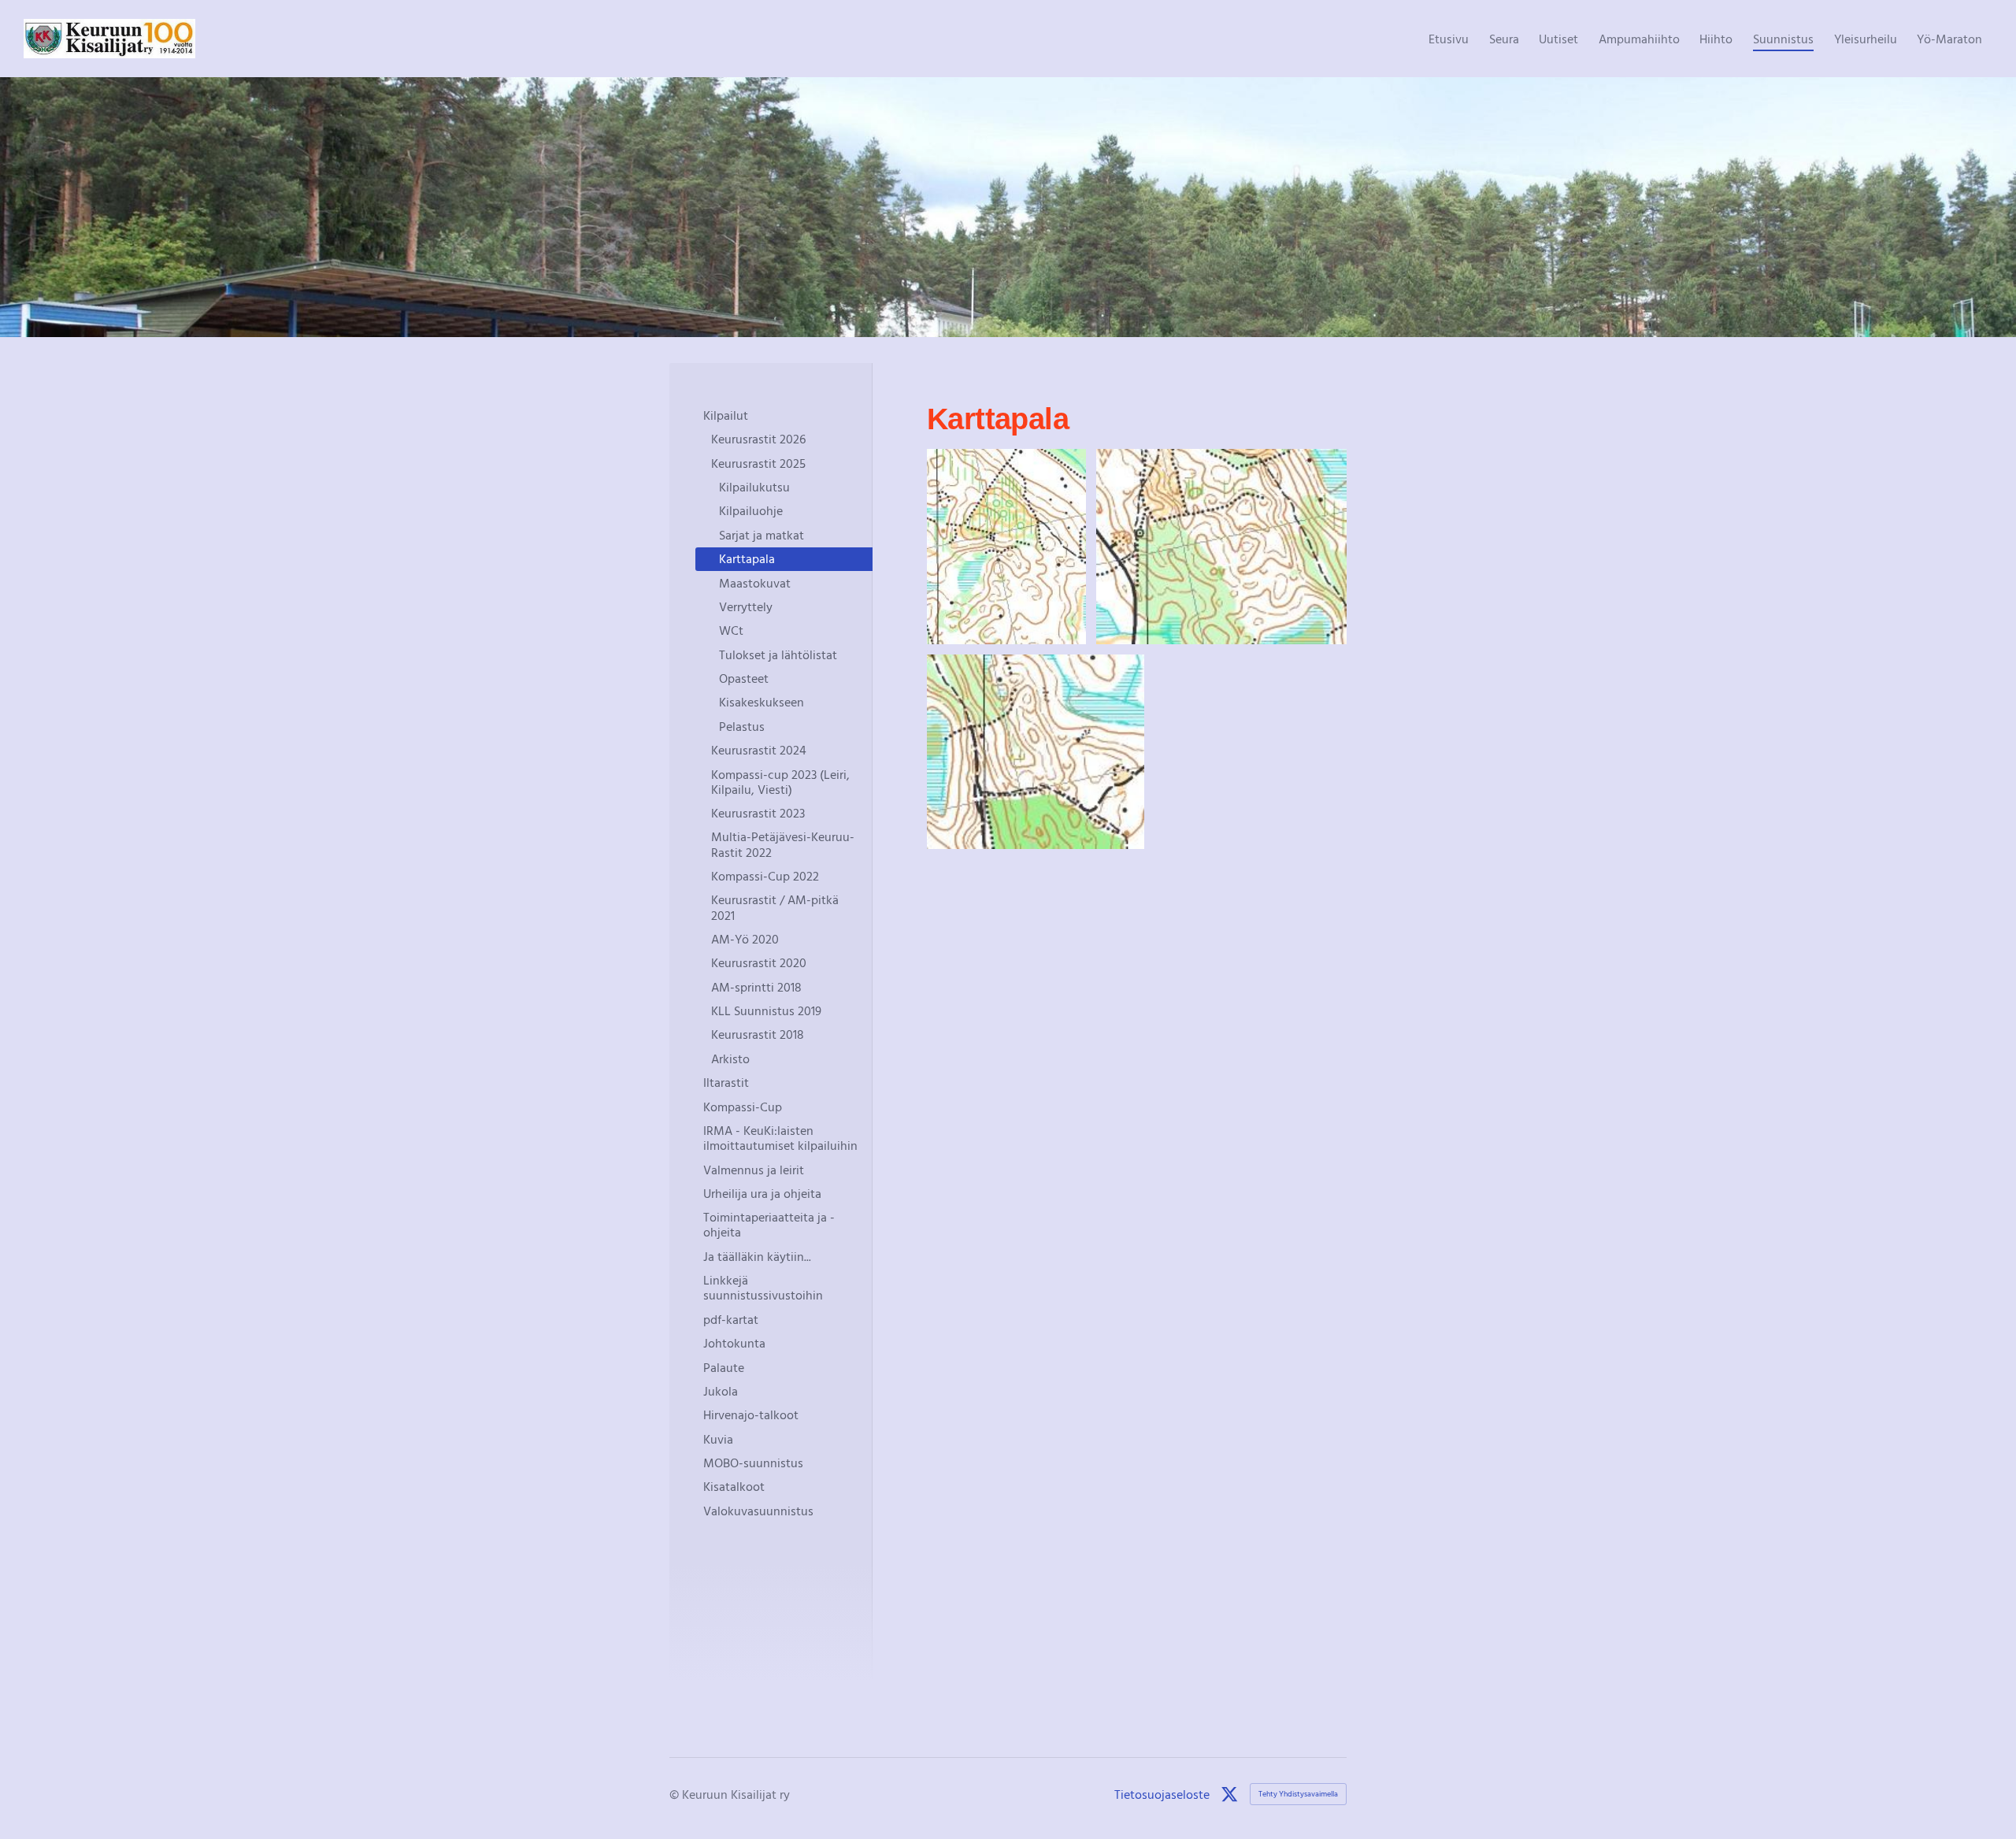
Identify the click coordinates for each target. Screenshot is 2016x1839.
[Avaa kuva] (1006, 547)
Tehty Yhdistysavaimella (1298, 1794)
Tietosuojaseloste (1162, 1794)
